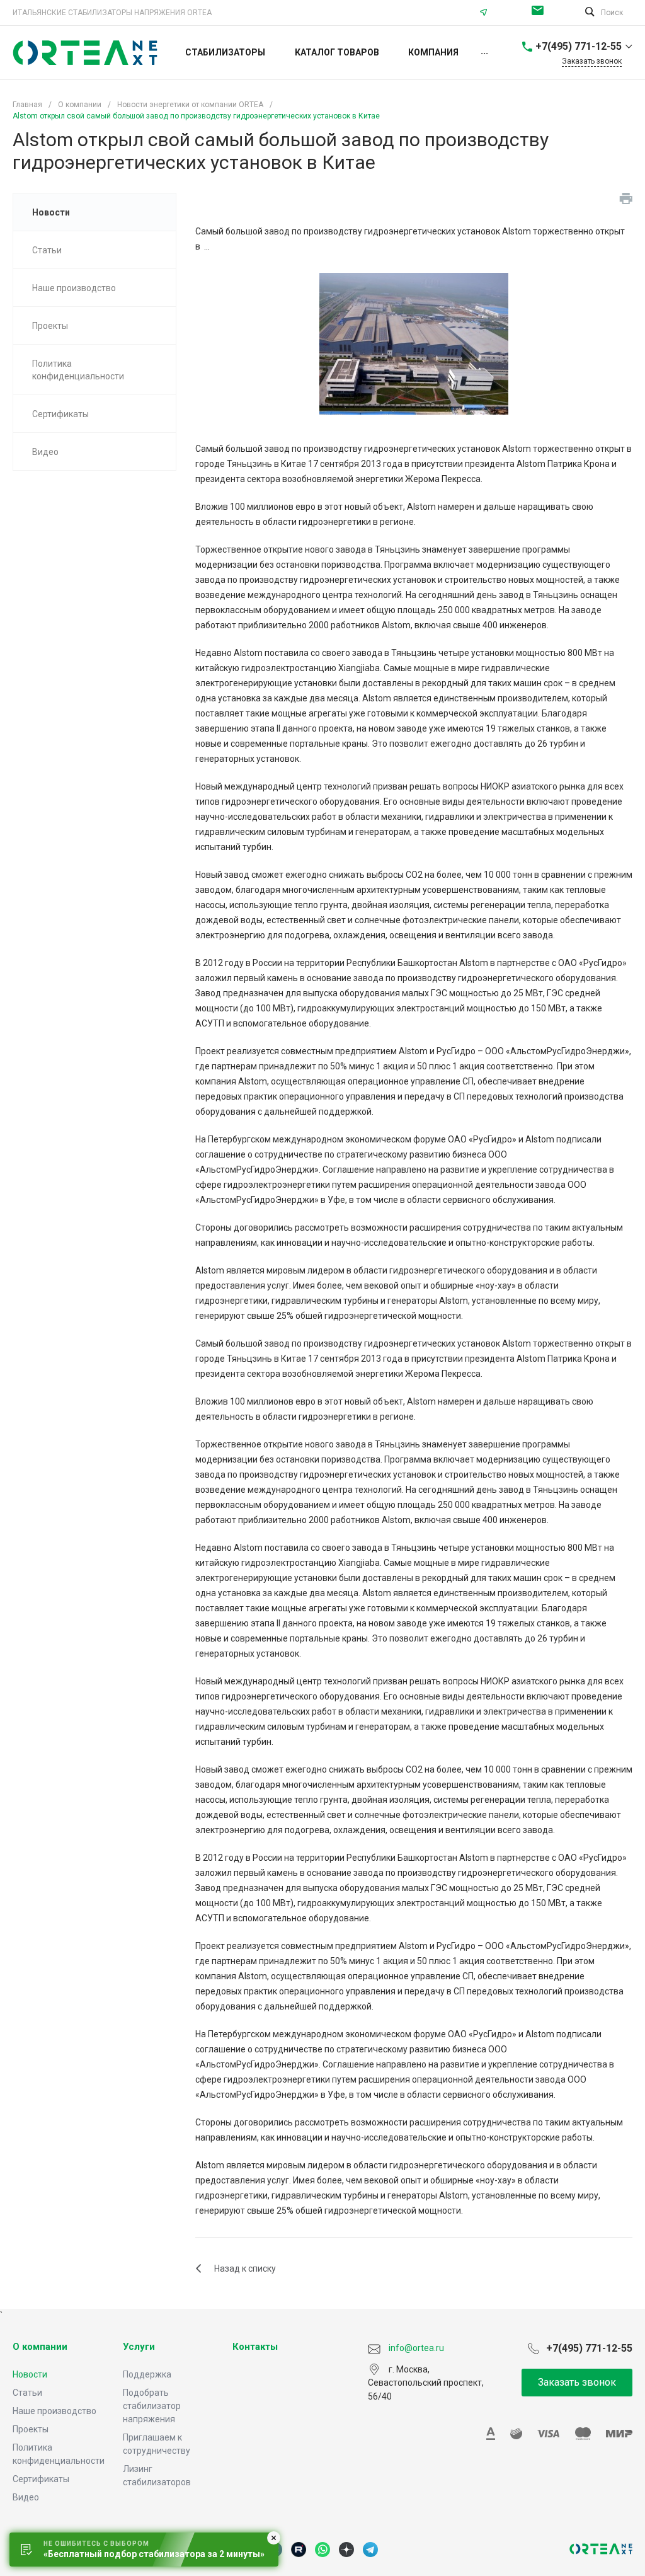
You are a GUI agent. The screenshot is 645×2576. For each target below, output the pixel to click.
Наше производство (54, 2411)
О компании (40, 2347)
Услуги (139, 2347)
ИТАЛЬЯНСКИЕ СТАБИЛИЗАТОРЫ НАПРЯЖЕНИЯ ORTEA (112, 13)
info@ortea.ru (541, 13)
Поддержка (147, 2374)
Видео (26, 2497)
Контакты (255, 2347)
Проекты (31, 2429)
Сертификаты (41, 2479)
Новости (30, 2374)
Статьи (27, 2393)
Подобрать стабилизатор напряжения (152, 2406)
